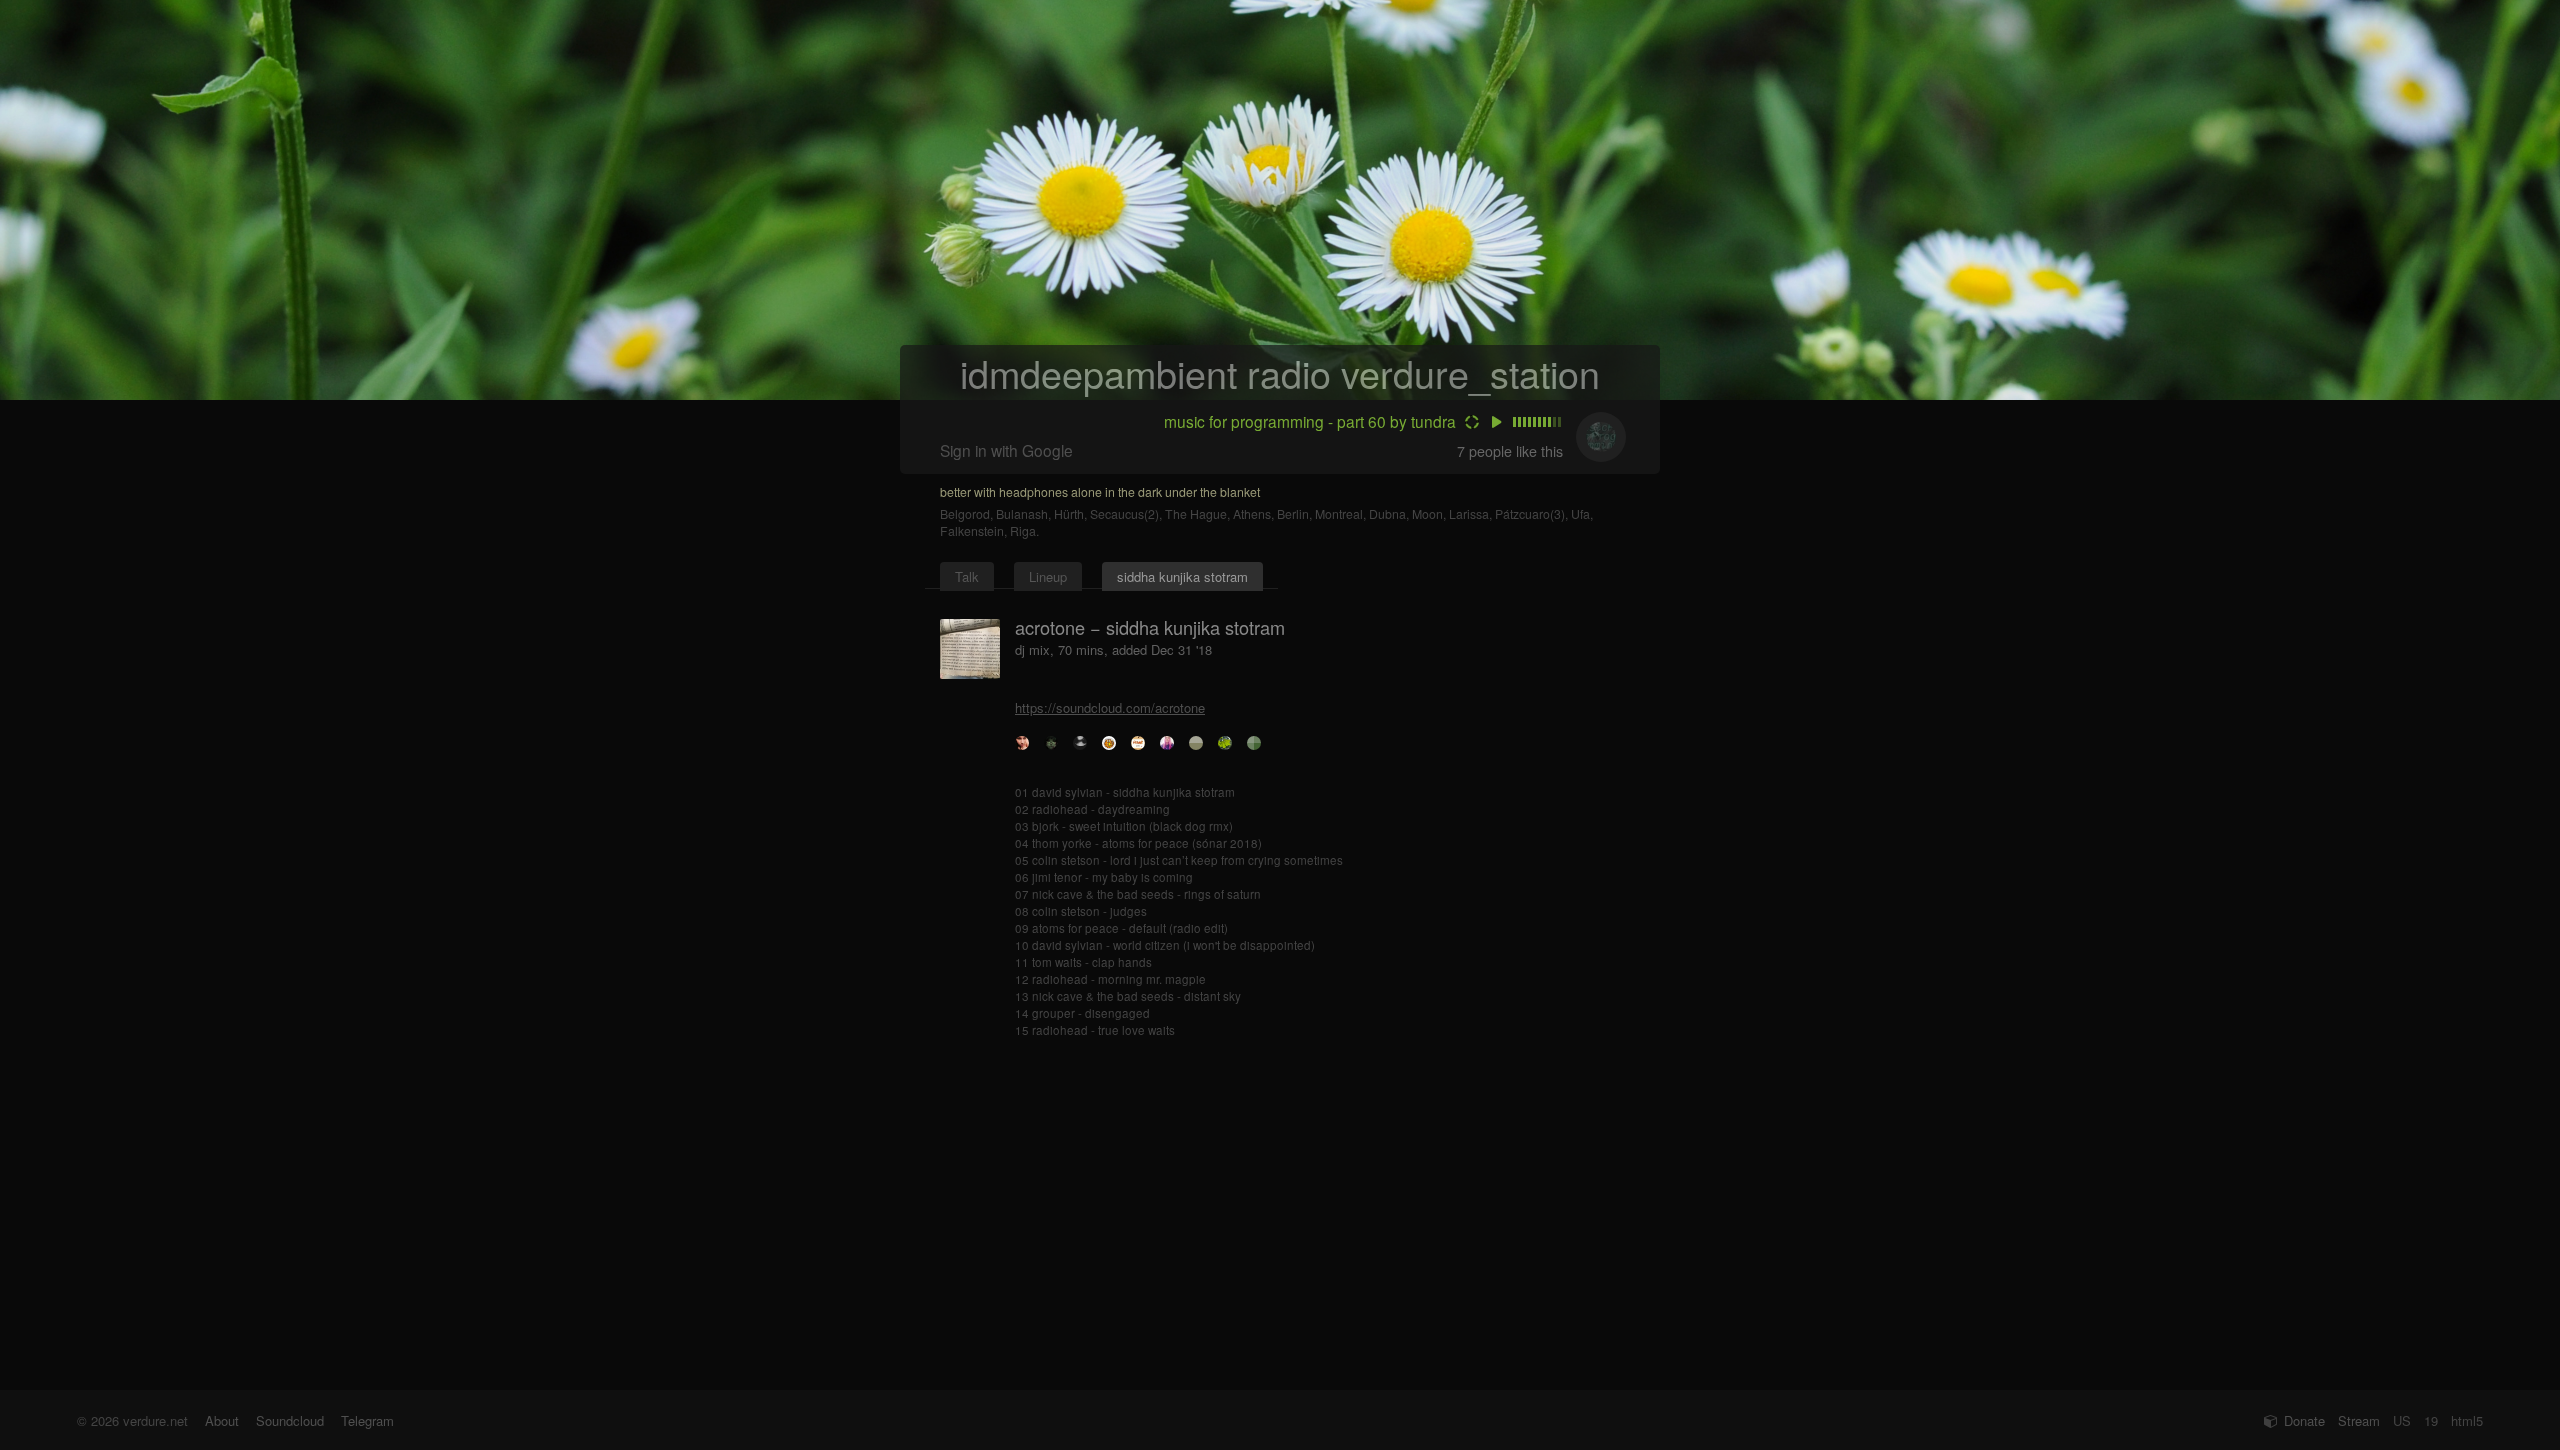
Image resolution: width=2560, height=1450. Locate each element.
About (222, 1420)
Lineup (1048, 576)
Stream (2359, 1420)
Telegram (367, 1420)
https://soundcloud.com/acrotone (1110, 707)
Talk (967, 576)
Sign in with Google (1006, 450)
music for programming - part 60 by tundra (1310, 421)
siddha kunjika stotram (1182, 576)
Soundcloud (290, 1420)
